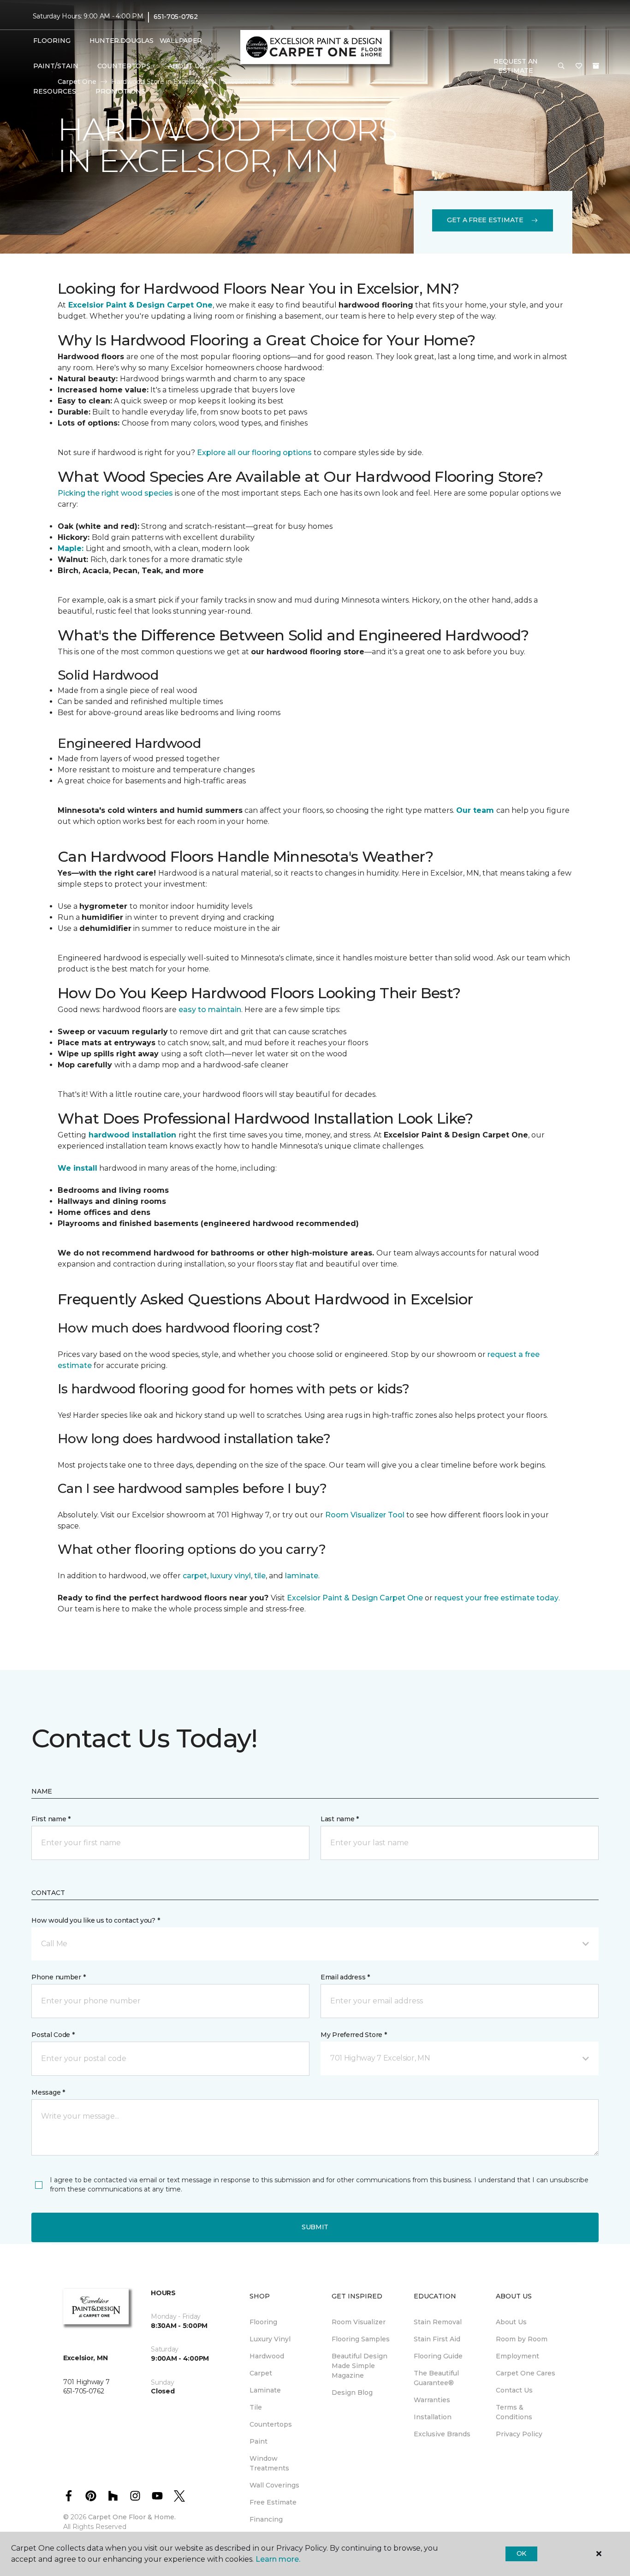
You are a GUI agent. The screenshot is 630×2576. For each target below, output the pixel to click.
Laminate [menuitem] (265, 2390)
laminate (302, 1576)
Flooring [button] (52, 41)
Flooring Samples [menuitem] (361, 2339)
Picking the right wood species (116, 493)
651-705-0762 (176, 17)
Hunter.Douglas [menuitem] (119, 41)
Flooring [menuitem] (263, 2322)
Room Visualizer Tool (365, 1515)
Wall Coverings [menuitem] (274, 2485)
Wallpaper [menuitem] (181, 41)
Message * (48, 2092)
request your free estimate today (496, 1598)
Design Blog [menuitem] (352, 2392)
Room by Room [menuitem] (522, 2339)
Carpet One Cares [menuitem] (526, 2373)
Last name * (340, 1819)
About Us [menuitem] (511, 2322)
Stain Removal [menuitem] (438, 2322)
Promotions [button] (120, 91)
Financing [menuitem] (266, 2519)
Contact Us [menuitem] (514, 2390)
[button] (561, 66)
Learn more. (278, 2559)
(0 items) (596, 66)
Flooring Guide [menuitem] (438, 2356)
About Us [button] (186, 66)
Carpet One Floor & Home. (132, 2517)
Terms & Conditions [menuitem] (514, 2412)
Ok (521, 2553)
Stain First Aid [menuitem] (437, 2339)
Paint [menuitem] (259, 2441)
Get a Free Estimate (485, 220)
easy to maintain (209, 1010)
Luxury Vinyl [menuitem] (270, 2339)
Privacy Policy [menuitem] (519, 2434)
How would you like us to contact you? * (95, 1920)
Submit (315, 2227)
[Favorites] (579, 66)
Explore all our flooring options (254, 453)
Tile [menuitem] (256, 2407)
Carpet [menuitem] (261, 2373)
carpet (195, 1576)
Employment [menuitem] (517, 2356)
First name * (51, 1819)
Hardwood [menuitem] (267, 2356)
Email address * (345, 1977)
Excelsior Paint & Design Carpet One (355, 1598)
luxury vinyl (231, 1576)
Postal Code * (53, 2035)
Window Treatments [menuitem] (269, 2463)
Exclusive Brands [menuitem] (442, 2434)
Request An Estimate (516, 66)
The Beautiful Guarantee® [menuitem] (436, 2378)
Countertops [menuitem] (124, 66)
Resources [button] (55, 91)
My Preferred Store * (354, 2035)
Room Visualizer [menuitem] (359, 2322)
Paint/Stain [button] (56, 66)
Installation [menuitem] (433, 2417)
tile (260, 1576)
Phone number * (58, 1977)
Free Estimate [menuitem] (273, 2502)
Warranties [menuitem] (432, 2400)
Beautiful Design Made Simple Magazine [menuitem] (360, 2366)
